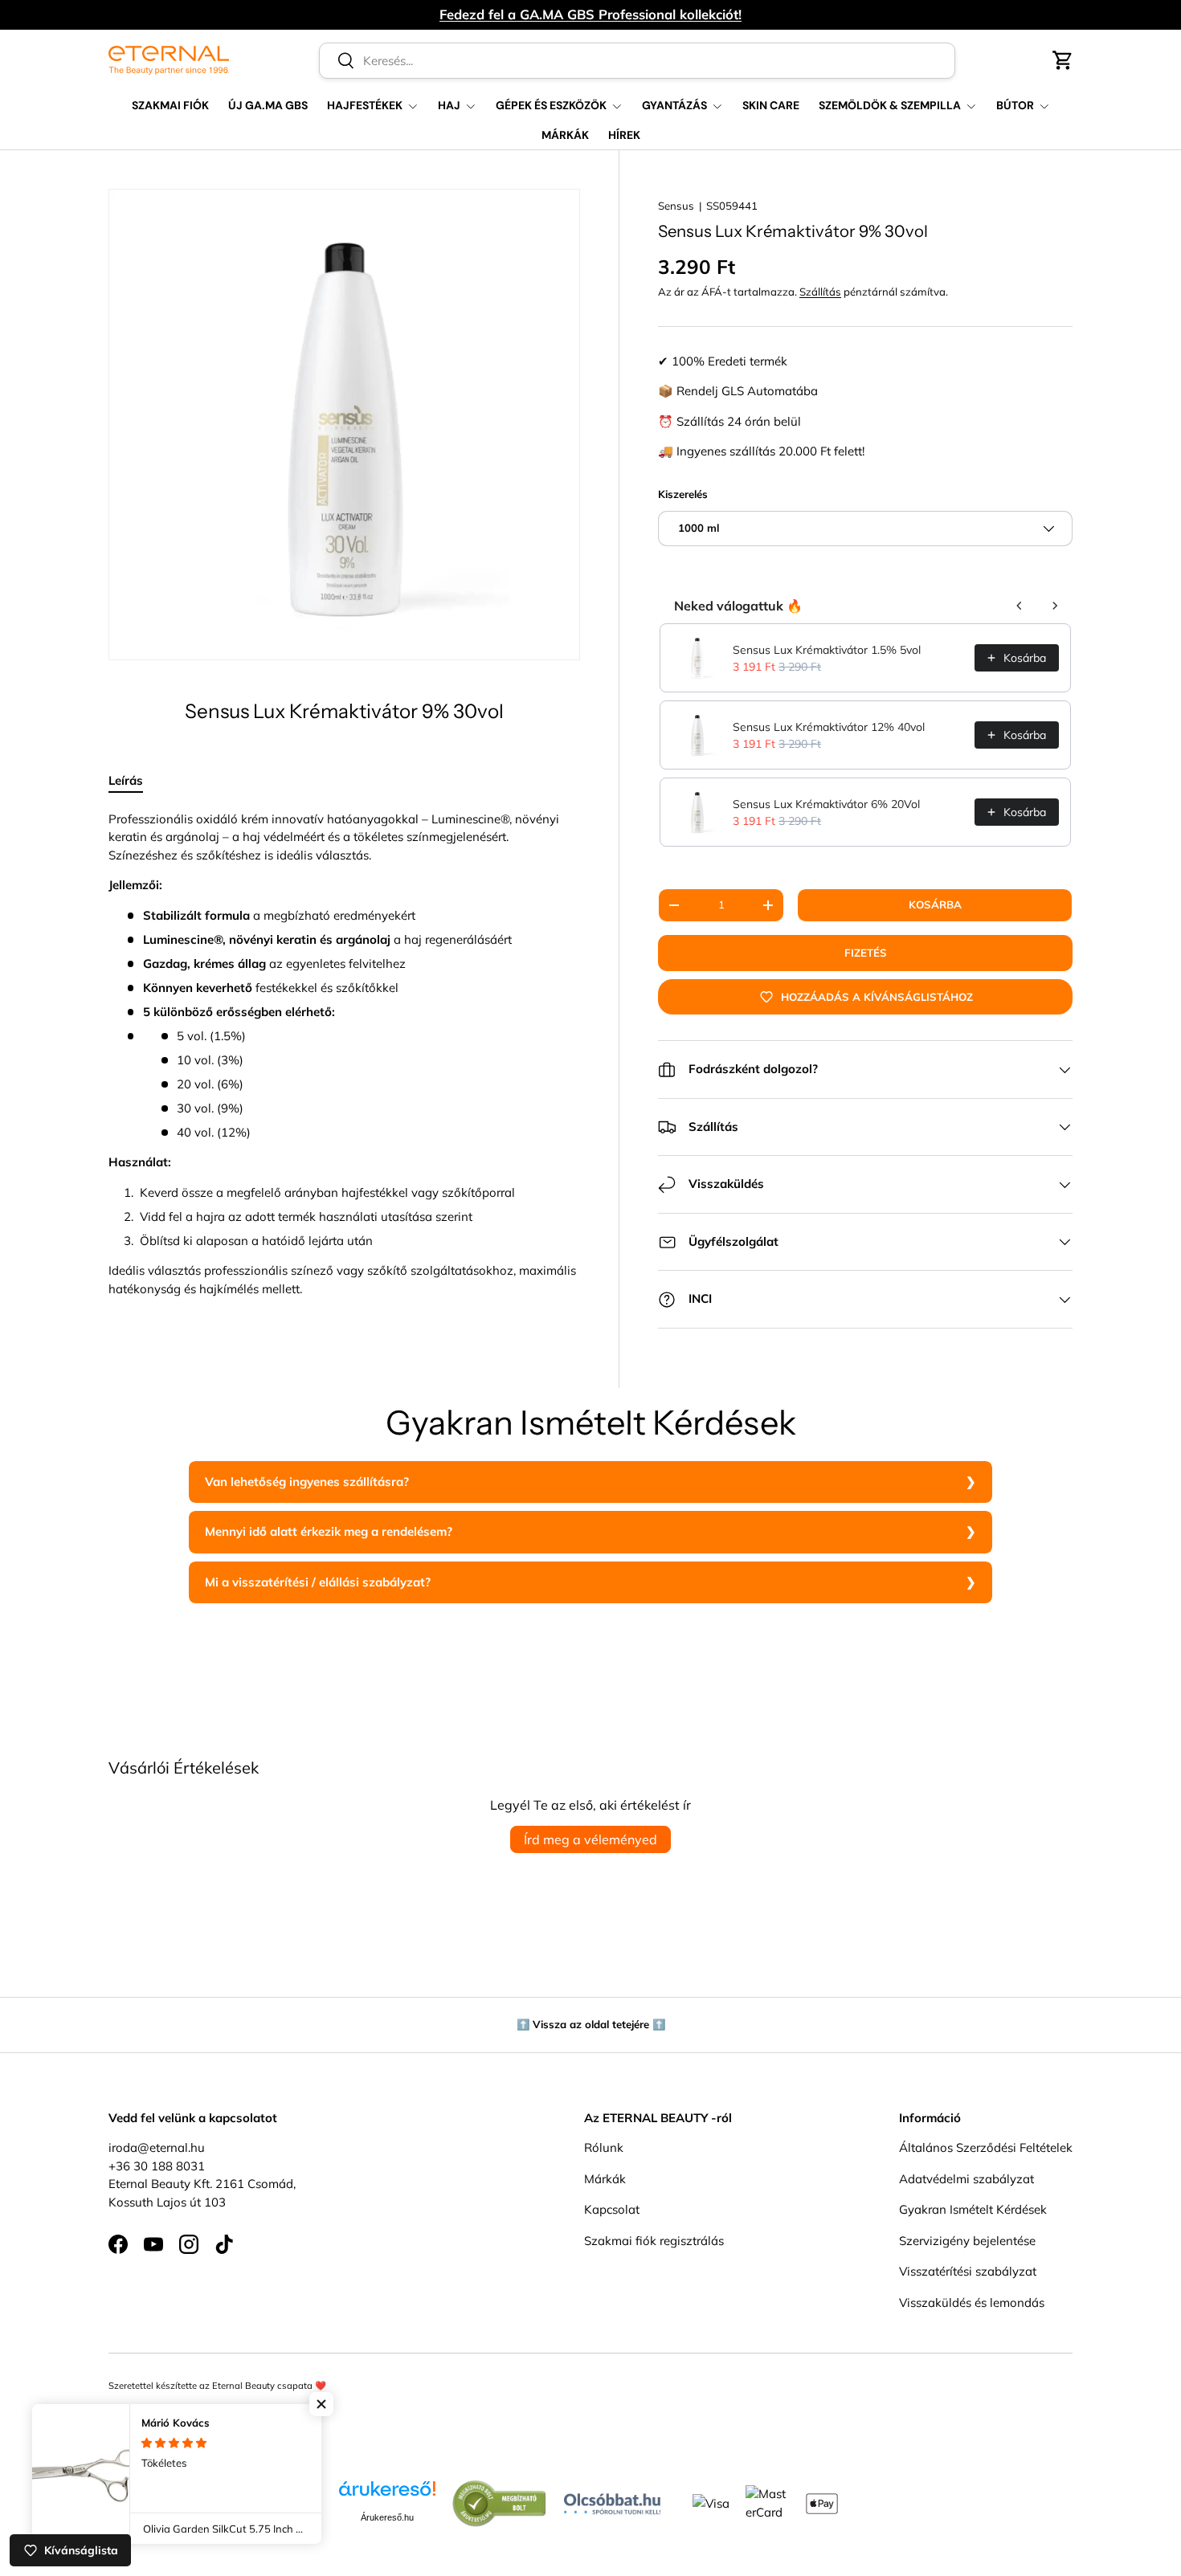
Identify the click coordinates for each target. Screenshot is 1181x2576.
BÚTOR (1015, 105)
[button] (1063, 60)
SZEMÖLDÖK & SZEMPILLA (890, 105)
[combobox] (637, 61)
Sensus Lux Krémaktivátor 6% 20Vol (826, 804)
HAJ (449, 105)
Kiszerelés (683, 494)
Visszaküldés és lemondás (972, 2302)
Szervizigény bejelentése (967, 2241)
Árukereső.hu (387, 2517)
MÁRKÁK (565, 135)
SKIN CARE (771, 105)
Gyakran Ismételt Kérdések (973, 2210)
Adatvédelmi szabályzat (966, 2179)
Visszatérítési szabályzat (968, 2272)
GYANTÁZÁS (674, 105)
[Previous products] (1020, 606)
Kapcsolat (612, 2210)
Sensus (676, 206)
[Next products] (1055, 606)
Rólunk (604, 2148)
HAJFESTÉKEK (365, 105)
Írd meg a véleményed (590, 1839)
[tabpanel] (344, 1055)
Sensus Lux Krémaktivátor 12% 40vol (829, 727)
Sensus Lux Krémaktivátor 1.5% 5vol (827, 650)
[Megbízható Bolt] (500, 2488)
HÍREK (624, 135)
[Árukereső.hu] (387, 2494)
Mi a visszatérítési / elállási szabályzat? (318, 1582)
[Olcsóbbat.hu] (612, 2500)
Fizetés (866, 953)
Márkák (605, 2179)
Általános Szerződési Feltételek (986, 2148)
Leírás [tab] (126, 780)
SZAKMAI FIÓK (170, 105)
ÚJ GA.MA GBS (268, 105)
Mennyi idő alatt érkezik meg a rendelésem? (329, 1531)
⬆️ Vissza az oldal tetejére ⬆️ (591, 2024)
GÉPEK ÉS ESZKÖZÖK (551, 105)
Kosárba (935, 904)
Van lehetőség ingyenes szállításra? (307, 1482)
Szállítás (820, 292)
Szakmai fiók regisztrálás (654, 2241)
